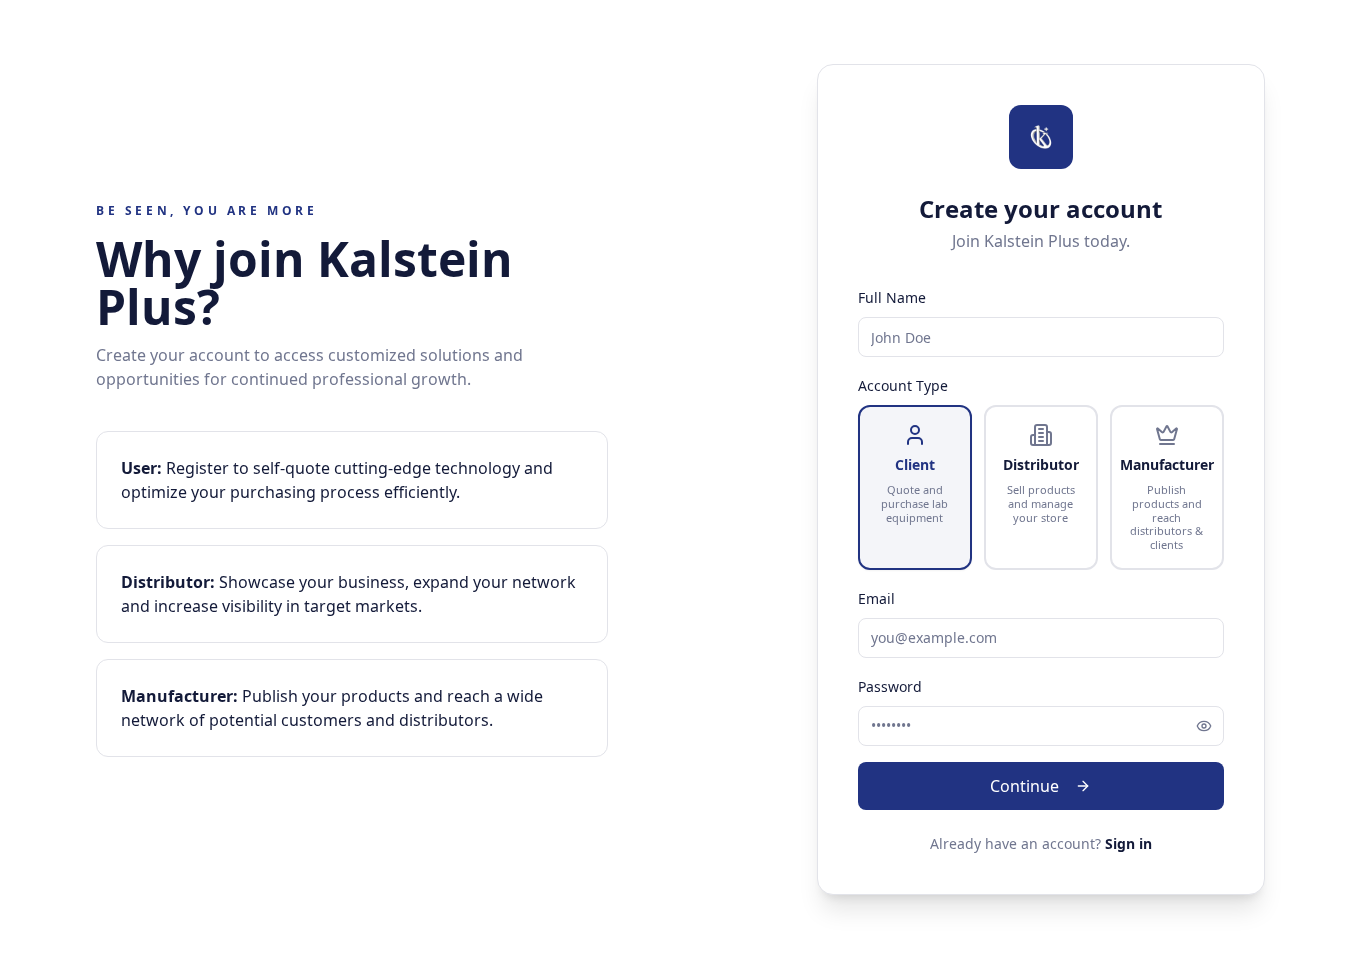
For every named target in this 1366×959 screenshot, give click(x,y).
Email (876, 598)
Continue (1024, 786)
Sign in (1128, 843)
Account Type (903, 385)
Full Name (892, 297)
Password (890, 686)
